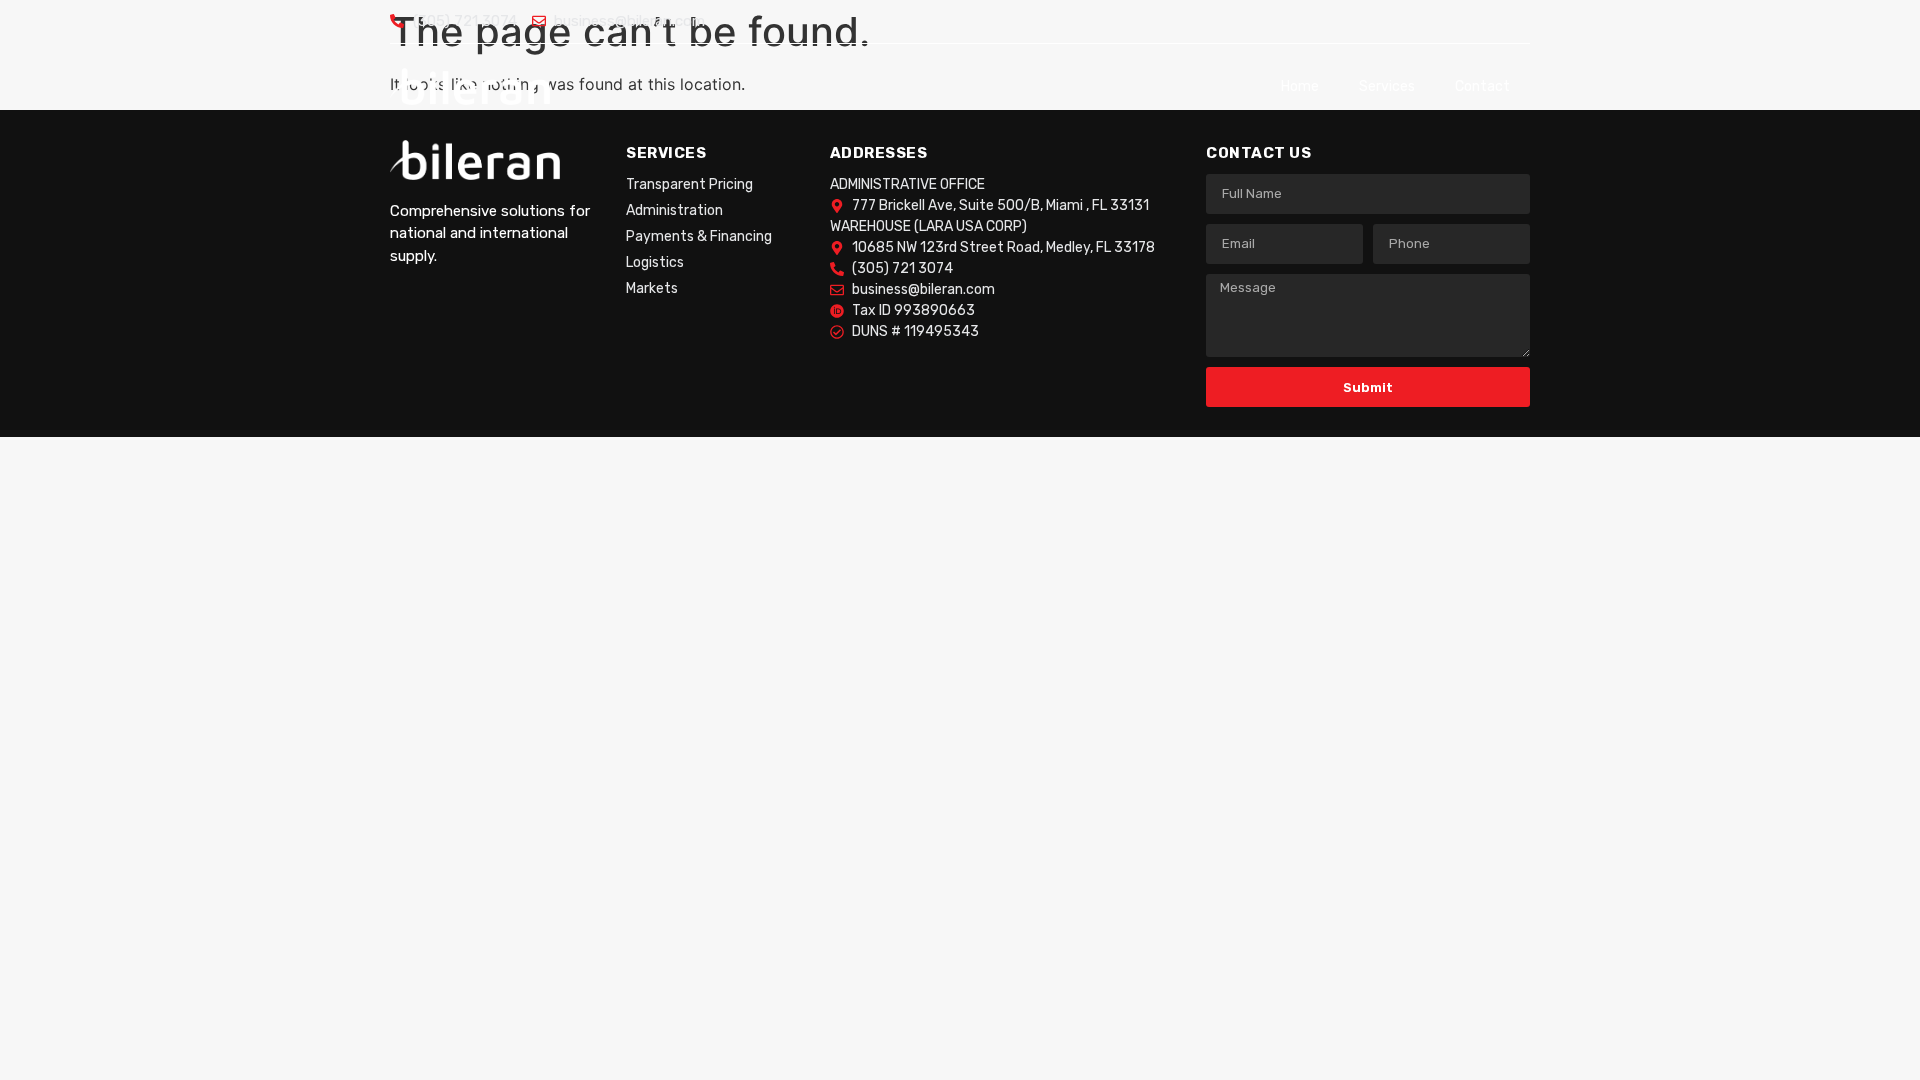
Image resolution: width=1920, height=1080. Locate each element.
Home (1300, 86)
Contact (1482, 86)
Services (1387, 86)
